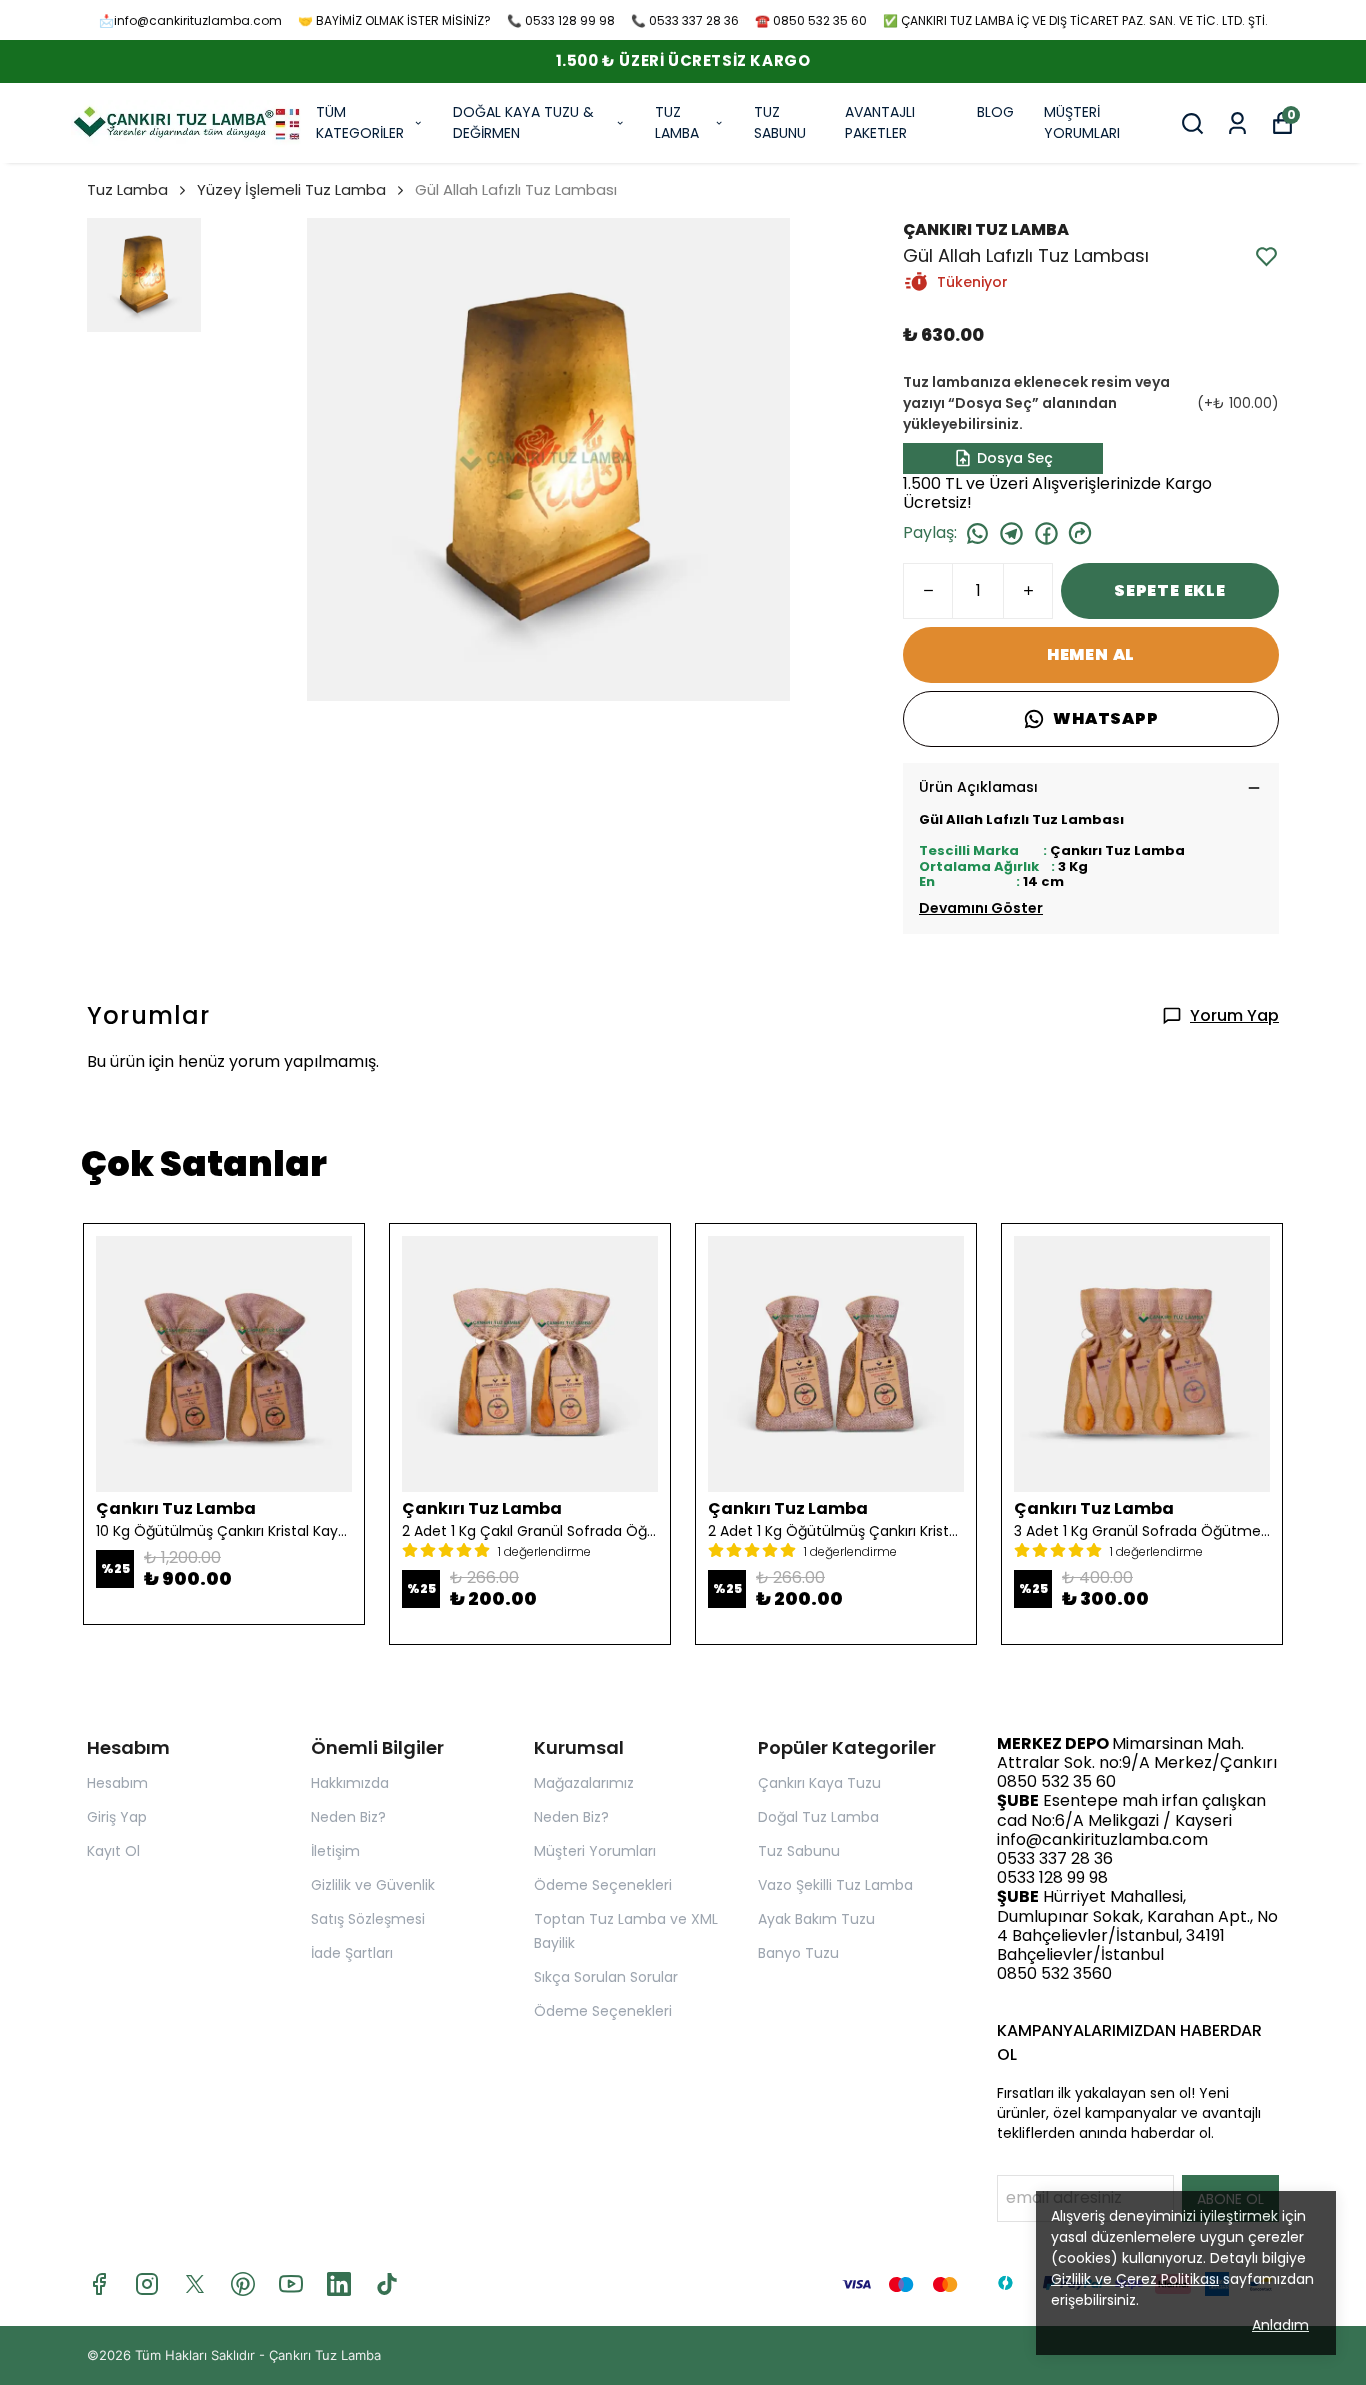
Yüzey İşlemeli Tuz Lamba (291, 189)
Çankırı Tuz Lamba (325, 2355)
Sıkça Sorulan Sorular (606, 1977)
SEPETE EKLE (1170, 590)
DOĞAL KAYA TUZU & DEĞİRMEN (523, 122)
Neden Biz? (348, 1817)
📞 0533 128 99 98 (561, 20)
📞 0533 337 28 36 (685, 20)
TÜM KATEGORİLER (360, 122)
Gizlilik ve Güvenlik (373, 1885)
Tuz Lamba (127, 189)
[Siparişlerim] (1237, 123)
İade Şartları (352, 1953)
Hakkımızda (350, 1783)
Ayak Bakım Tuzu (816, 1919)
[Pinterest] (243, 2284)
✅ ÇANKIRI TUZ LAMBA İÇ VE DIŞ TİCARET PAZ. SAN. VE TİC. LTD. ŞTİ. (1075, 20)
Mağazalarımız (584, 1783)
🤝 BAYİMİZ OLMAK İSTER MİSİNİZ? (394, 20)
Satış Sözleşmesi (368, 1919)
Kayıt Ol (113, 1851)
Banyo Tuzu (798, 1953)
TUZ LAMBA (677, 122)
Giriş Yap (117, 1817)
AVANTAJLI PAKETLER (880, 122)
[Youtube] (291, 2284)
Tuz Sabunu (799, 1851)
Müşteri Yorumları (595, 1851)
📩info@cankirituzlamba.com (190, 20)
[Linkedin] (339, 2284)
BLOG (995, 112)
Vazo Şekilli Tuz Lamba (835, 1885)
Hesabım (117, 1783)
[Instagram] (147, 2284)
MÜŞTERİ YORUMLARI (1082, 122)
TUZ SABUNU (780, 122)
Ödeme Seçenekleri (603, 1885)
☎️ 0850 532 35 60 (811, 20)
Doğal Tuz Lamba (818, 1817)
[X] (195, 2284)
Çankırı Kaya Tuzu (819, 1783)
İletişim (335, 1851)
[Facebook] (99, 2284)
